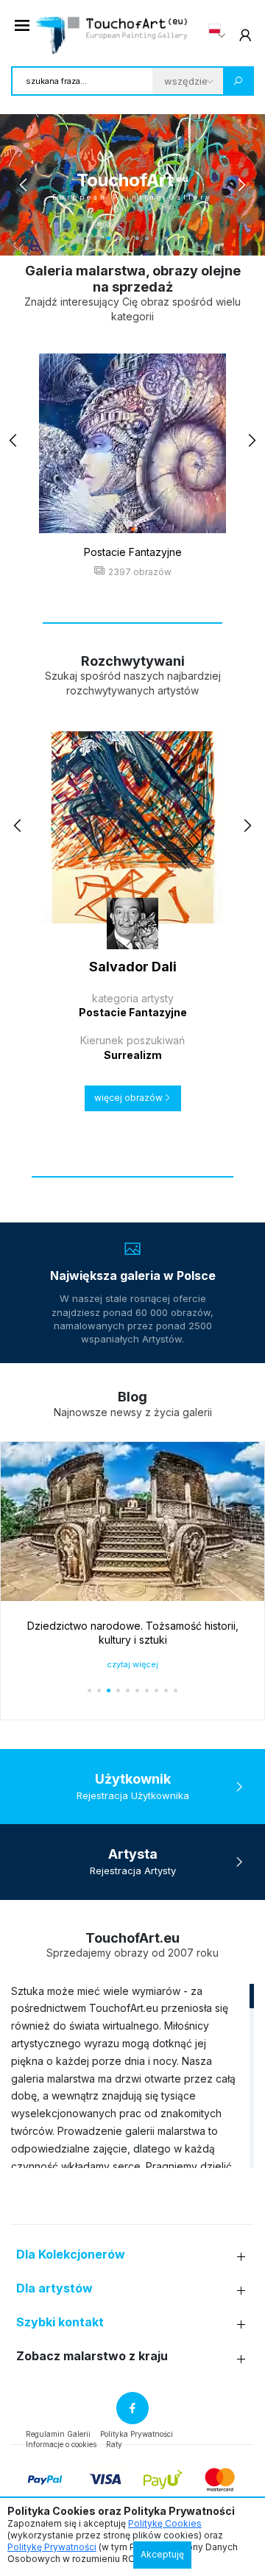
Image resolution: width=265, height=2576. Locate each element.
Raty (114, 2444)
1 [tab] (89, 238)
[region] (132, 2075)
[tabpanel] (132, 185)
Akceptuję (162, 2554)
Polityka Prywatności (137, 2434)
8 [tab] (156, 238)
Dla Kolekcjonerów (71, 2255)
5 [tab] (128, 238)
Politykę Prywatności (52, 2547)
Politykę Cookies (165, 2523)
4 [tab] (118, 238)
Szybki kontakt (60, 2322)
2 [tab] (99, 238)
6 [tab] (137, 238)
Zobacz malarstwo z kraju (92, 2356)
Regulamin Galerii (58, 2434)
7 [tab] (147, 238)
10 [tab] (176, 238)
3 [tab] (109, 238)
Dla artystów (54, 2288)
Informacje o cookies (61, 2444)
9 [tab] (166, 238)
